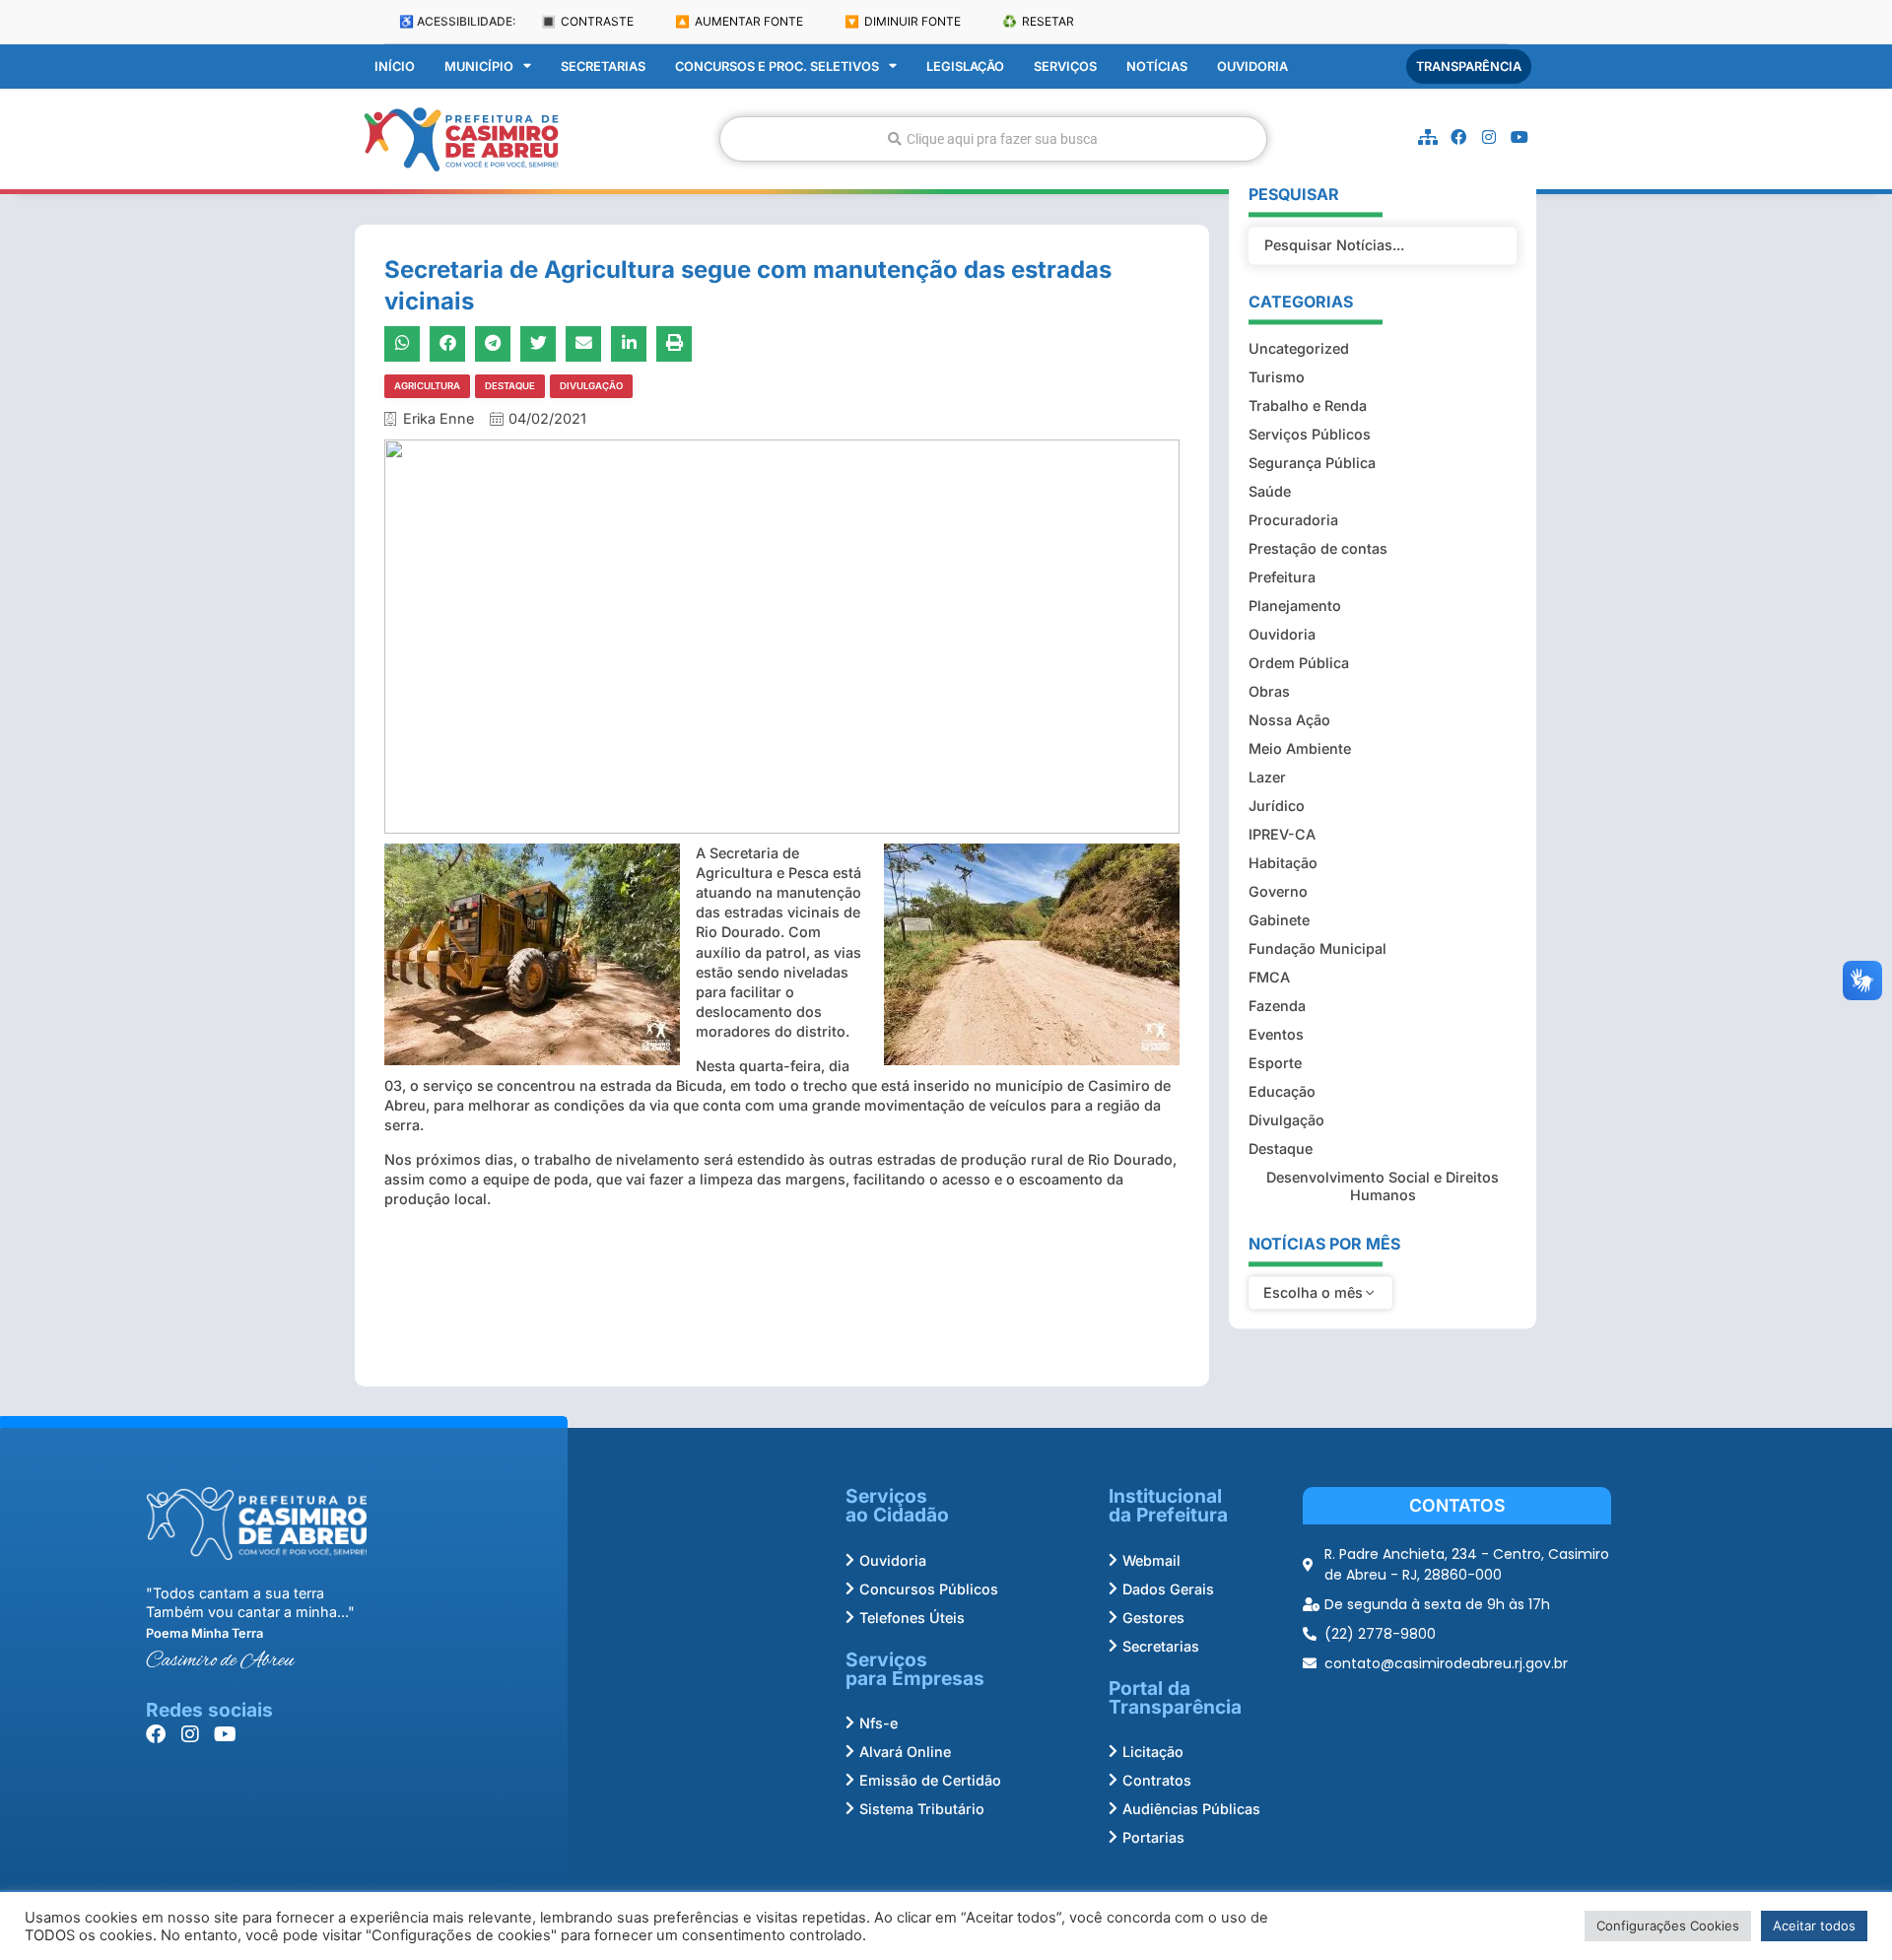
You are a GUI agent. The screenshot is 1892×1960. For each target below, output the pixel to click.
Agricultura (427, 386)
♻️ (1038, 21)
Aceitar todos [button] (1814, 1926)
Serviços (1065, 67)
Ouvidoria (1252, 67)
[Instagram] (1489, 137)
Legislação (965, 67)
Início (395, 67)
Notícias (1157, 67)
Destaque (510, 386)
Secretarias (603, 67)
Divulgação (591, 386)
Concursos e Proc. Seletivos (777, 67)
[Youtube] (1520, 137)
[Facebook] (1458, 137)
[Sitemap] (1428, 137)
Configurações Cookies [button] (1668, 1926)
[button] (402, 344)
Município (479, 67)
